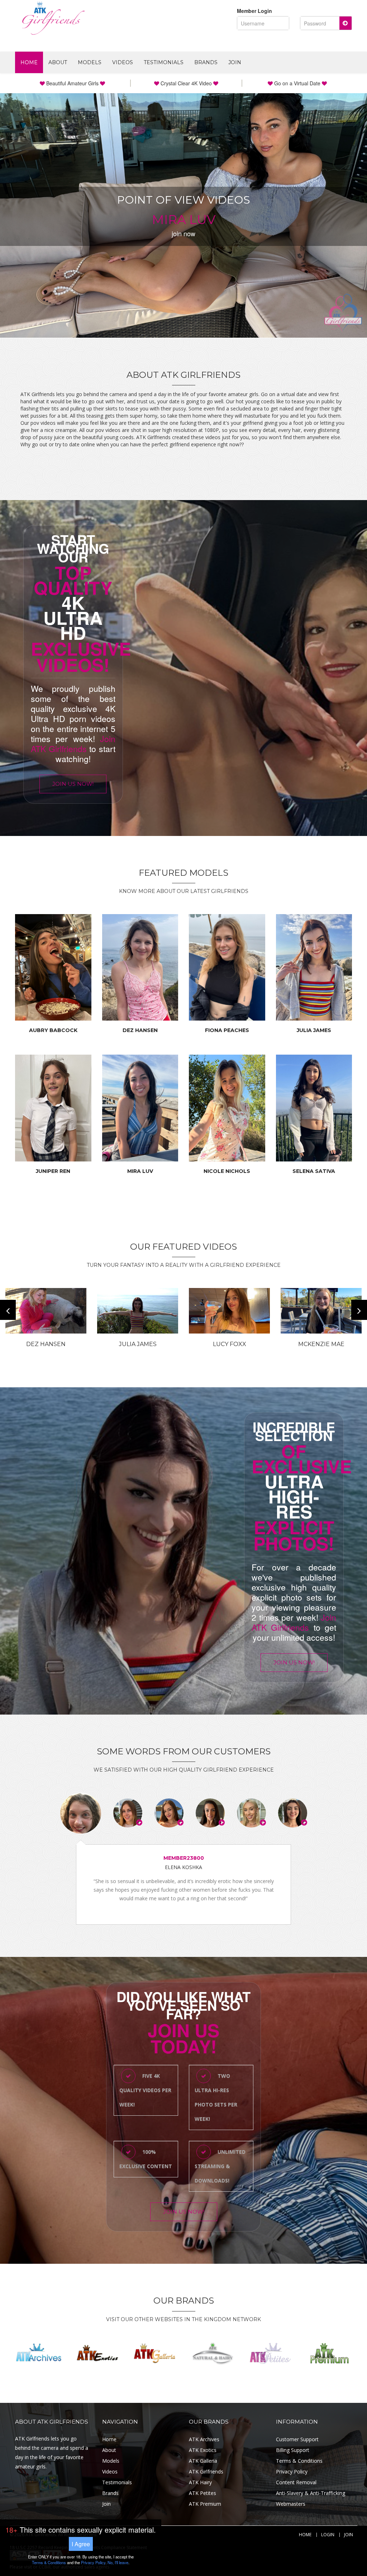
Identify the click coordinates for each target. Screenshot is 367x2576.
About (58, 62)
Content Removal (296, 2482)
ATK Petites (202, 2493)
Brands (206, 62)
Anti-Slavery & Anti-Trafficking (311, 2493)
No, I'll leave (118, 2562)
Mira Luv (140, 1171)
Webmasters (291, 2504)
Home (29, 62)
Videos (123, 62)
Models (90, 62)
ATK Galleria (203, 2461)
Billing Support (293, 2450)
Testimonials (164, 62)
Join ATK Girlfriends (73, 744)
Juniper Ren (53, 1171)
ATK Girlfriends (206, 2472)
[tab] (81, 1813)
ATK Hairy (200, 2482)
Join (235, 62)
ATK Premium (205, 2504)
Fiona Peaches (227, 1030)
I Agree (81, 2544)
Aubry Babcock (53, 1030)
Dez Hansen (140, 1030)
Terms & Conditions (299, 2461)
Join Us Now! (73, 784)
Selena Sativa (314, 1171)
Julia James (314, 1030)
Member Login (254, 11)
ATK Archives (204, 2439)
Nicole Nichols (227, 1171)
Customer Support (297, 2439)
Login (328, 2535)
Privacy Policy (292, 2472)
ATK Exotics (203, 2450)
